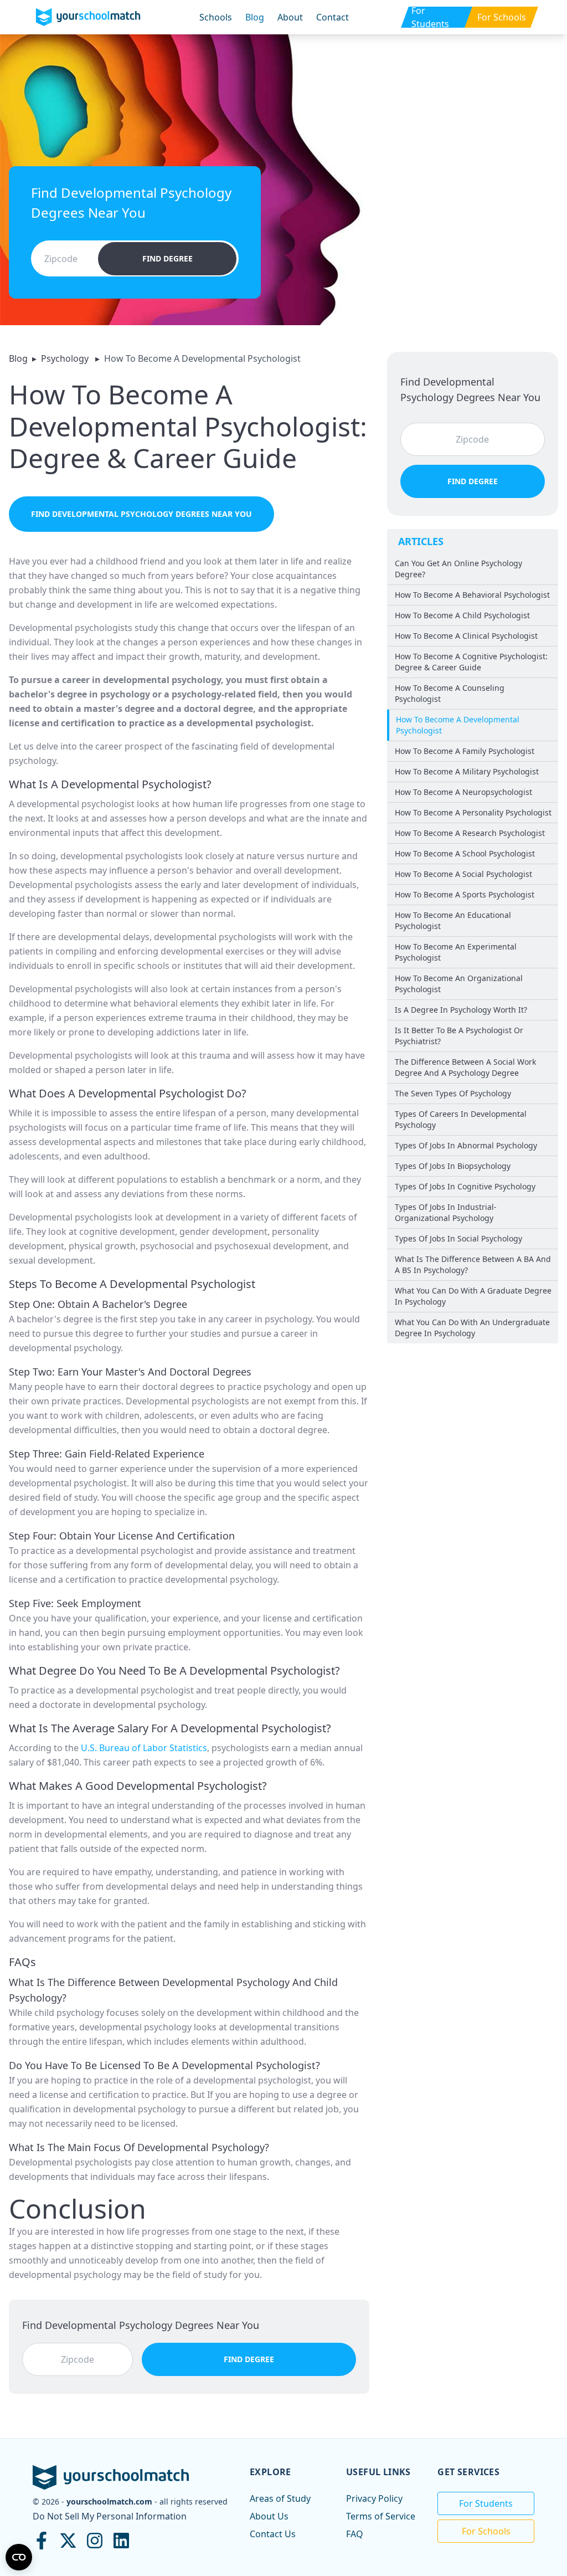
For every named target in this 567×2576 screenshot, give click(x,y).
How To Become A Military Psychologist (467, 771)
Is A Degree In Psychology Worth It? (461, 1010)
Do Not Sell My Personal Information (110, 2516)
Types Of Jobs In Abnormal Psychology (466, 1145)
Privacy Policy (374, 2498)
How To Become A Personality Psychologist (473, 812)
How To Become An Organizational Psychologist (459, 984)
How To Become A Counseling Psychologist (450, 693)
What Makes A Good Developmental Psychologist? (138, 1786)
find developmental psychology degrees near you (141, 514)
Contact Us (273, 2534)
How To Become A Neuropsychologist (463, 792)
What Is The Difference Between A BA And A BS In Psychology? (473, 1264)
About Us (269, 2516)
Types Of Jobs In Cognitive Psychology (465, 1186)
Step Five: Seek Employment (75, 1603)
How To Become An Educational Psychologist (453, 920)
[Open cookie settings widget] (19, 2557)
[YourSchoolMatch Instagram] (95, 2541)
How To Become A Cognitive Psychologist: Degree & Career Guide (471, 662)
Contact (333, 17)
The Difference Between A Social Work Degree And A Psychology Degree (465, 1067)
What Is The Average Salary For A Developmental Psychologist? (170, 1728)
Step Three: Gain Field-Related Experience (107, 1454)
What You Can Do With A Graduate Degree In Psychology (473, 1296)
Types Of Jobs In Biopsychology (453, 1166)
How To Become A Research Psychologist (470, 833)
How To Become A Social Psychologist (463, 874)
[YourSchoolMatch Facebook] (42, 2541)
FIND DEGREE (167, 258)
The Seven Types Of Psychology (453, 1093)
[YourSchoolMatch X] (68, 2541)
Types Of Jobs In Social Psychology (458, 1238)
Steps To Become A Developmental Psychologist (132, 1284)
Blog (255, 17)
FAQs (22, 1962)
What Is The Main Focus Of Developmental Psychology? (139, 2147)
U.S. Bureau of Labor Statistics (144, 1748)
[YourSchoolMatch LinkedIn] (121, 2541)
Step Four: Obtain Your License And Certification (122, 1536)
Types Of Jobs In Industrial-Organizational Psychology (446, 1212)
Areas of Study (280, 2498)
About (290, 17)
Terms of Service (381, 2516)
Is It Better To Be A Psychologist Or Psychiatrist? (459, 1036)
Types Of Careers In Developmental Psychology (461, 1119)
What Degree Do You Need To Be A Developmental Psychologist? (174, 1671)
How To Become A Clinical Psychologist (466, 636)
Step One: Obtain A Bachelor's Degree (98, 1304)
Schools (216, 17)
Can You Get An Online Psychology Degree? (458, 569)
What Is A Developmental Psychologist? (110, 784)
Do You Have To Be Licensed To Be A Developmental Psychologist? (164, 2065)
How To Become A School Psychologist (465, 853)
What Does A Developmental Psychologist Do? (128, 1093)
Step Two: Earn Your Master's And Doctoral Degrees (130, 1372)
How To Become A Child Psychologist (462, 615)
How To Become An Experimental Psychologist (456, 952)
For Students (486, 2503)
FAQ (355, 2534)
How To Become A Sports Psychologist (465, 894)
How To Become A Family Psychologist (465, 751)
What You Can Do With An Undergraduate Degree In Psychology (472, 1328)
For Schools (486, 2531)
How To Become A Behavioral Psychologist (472, 595)
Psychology (66, 358)
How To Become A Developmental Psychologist (458, 725)
